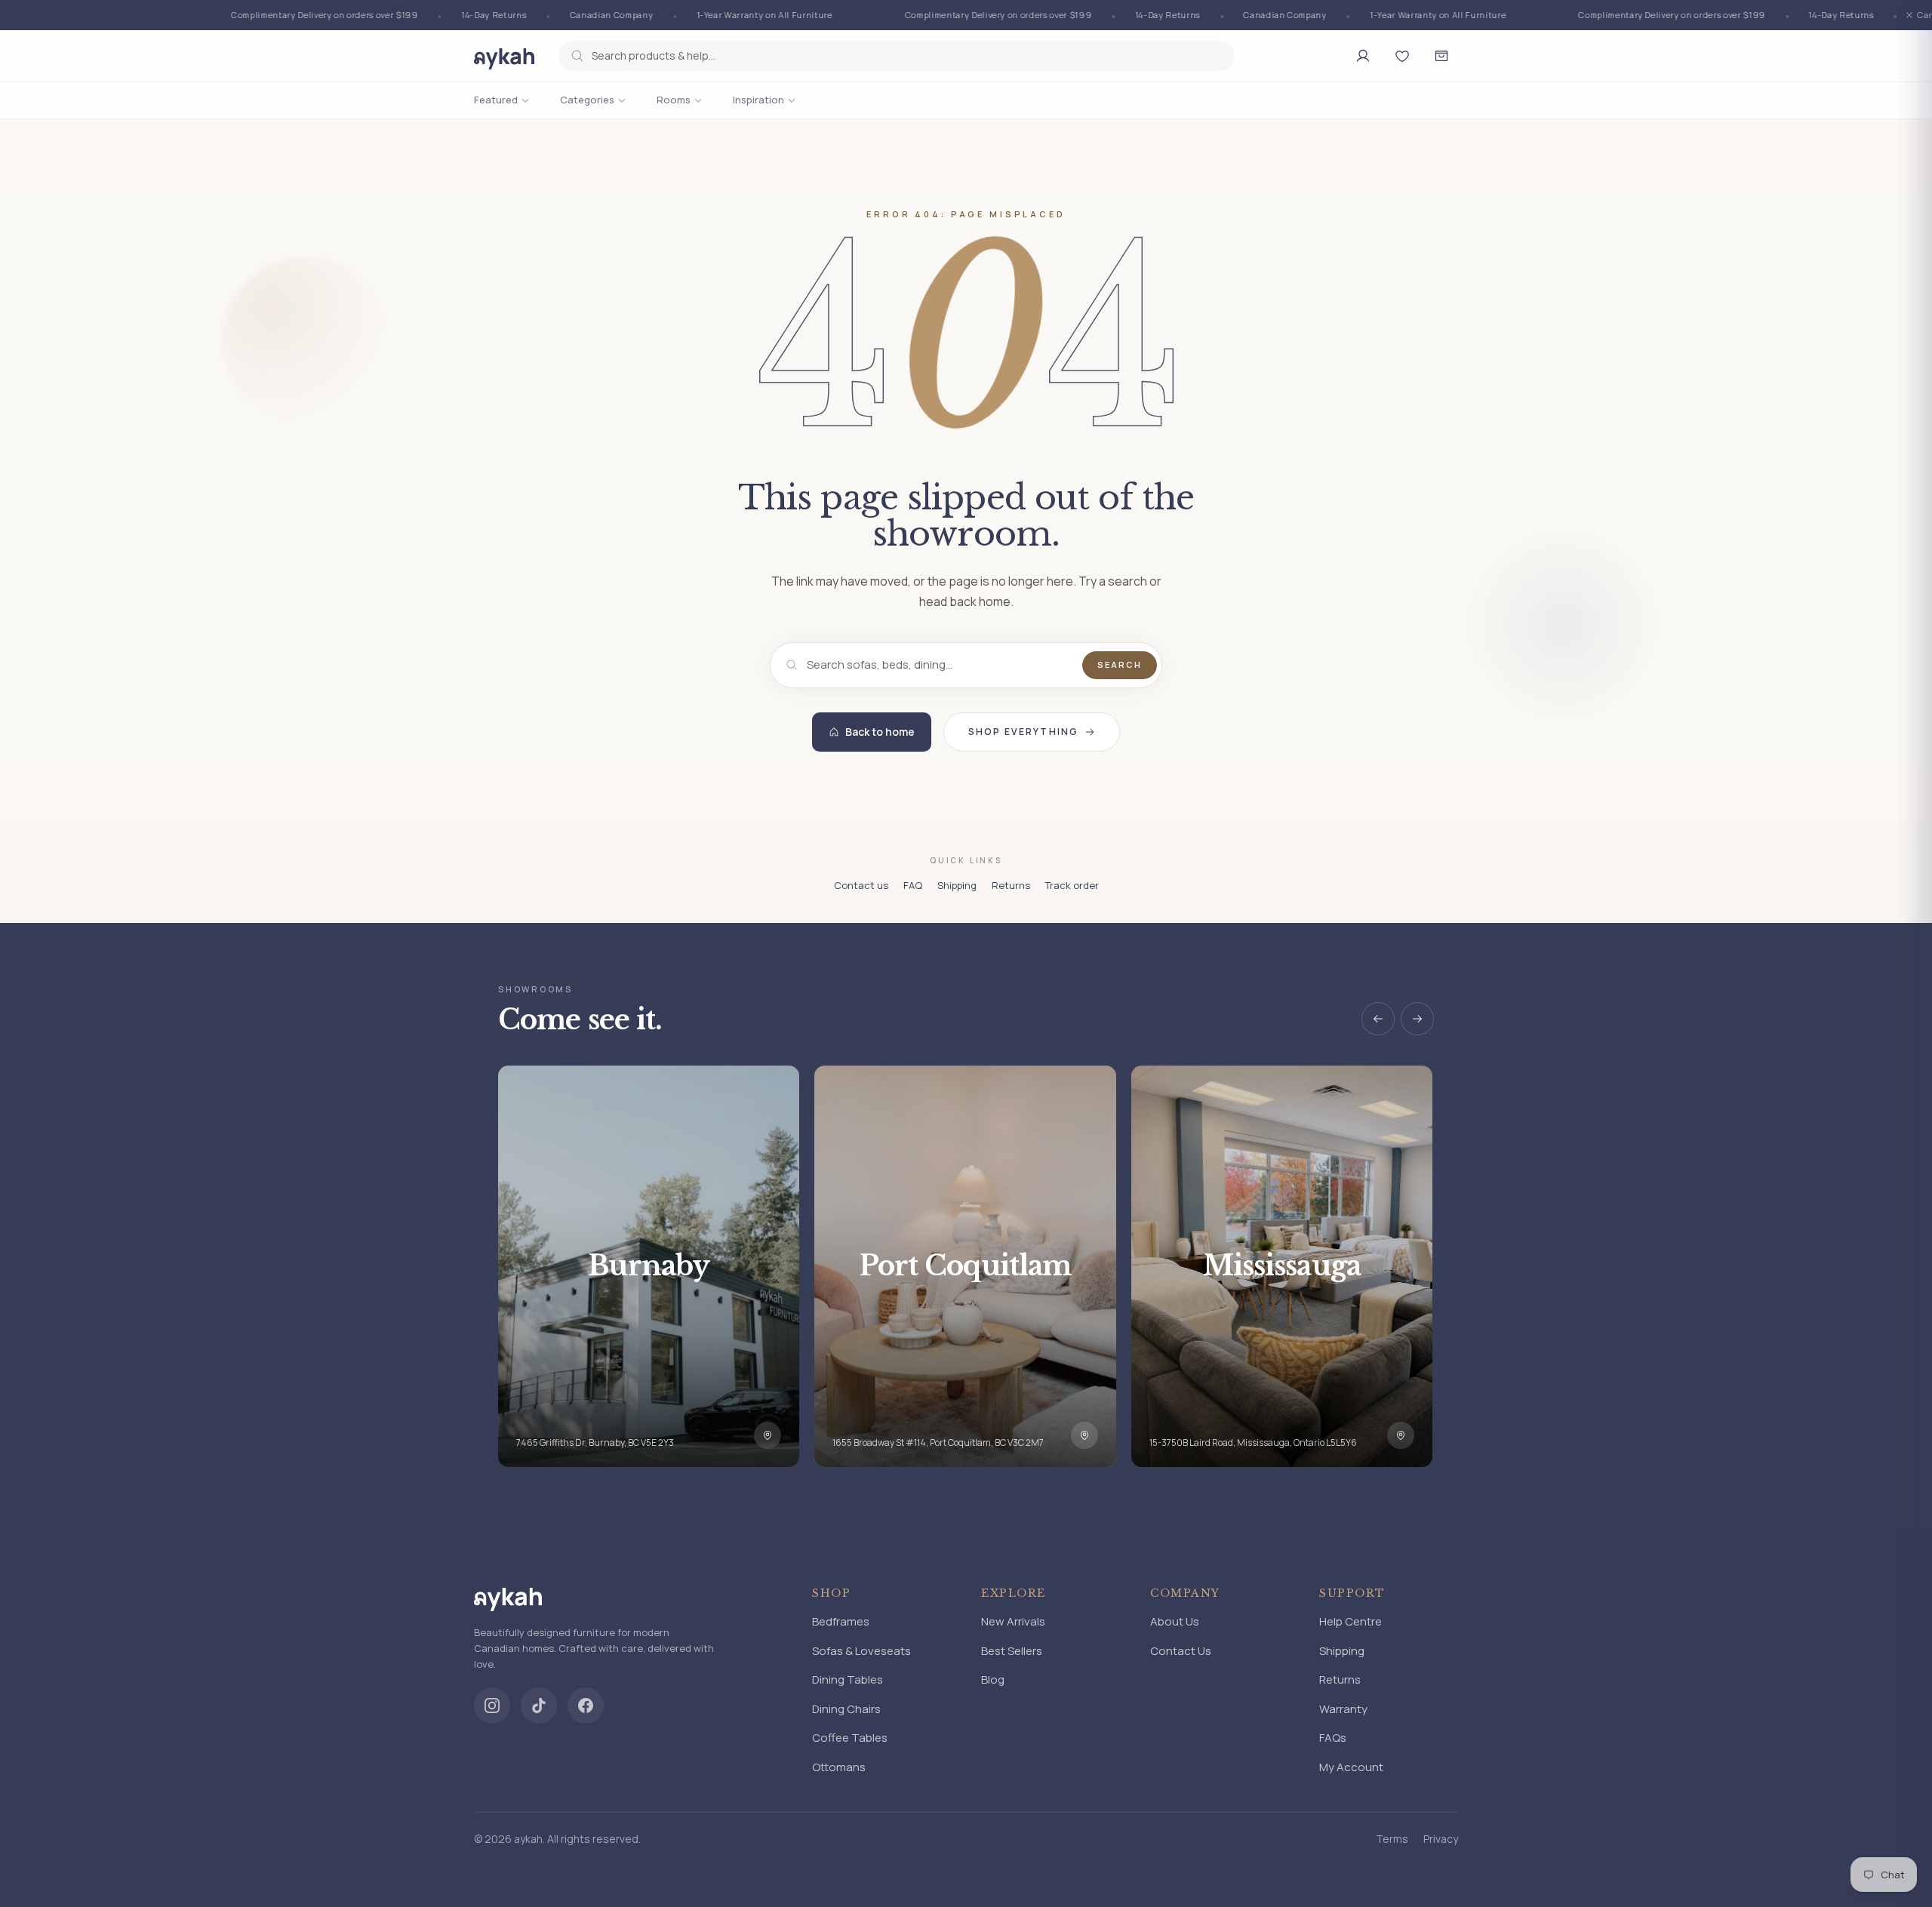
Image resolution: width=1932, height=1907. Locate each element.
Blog (993, 1679)
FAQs (1333, 1738)
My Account (1351, 1767)
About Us (1175, 1621)
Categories (587, 100)
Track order (1072, 885)
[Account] (1363, 56)
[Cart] (1441, 56)
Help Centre (1351, 1621)
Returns (1011, 885)
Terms (1392, 1839)
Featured (496, 100)
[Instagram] (492, 1706)
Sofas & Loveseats (861, 1651)
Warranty (1343, 1709)
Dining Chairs (846, 1709)
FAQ (913, 885)
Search (1120, 664)
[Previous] (1378, 1019)
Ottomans (839, 1767)
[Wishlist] (1402, 56)
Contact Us (1181, 1651)
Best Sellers (1012, 1651)
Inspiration (758, 100)
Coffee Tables (850, 1738)
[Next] (1417, 1019)
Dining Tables (848, 1679)
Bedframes (841, 1621)
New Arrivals (1013, 1621)
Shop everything (1023, 732)
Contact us (861, 885)
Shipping (957, 885)
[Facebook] (586, 1706)
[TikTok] (539, 1706)
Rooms (674, 100)
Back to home (880, 732)
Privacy (1441, 1839)
